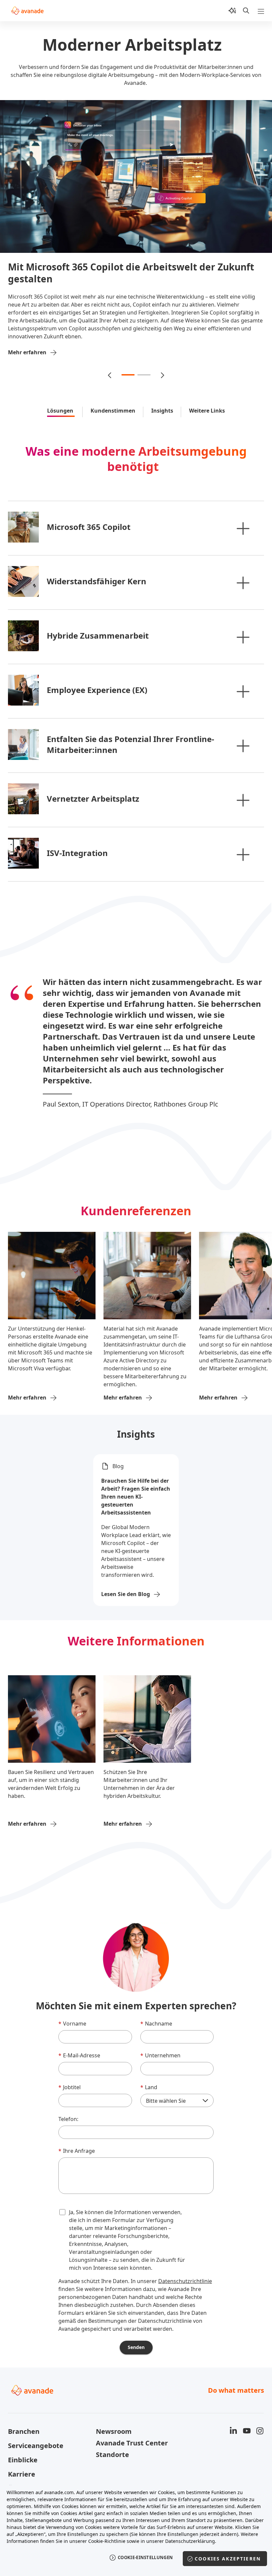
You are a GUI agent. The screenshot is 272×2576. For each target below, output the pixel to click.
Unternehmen (160, 2039)
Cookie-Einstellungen (145, 2557)
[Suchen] (246, 11)
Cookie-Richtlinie (107, 2541)
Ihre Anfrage (77, 2135)
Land (149, 2071)
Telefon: (68, 2103)
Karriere (22, 2458)
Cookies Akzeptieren (228, 2559)
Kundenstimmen (113, 395)
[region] (136, 2529)
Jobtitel (69, 2071)
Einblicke (23, 2444)
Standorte (112, 2439)
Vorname (72, 2008)
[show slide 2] (144, 359)
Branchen (24, 2415)
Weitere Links (207, 395)
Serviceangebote (36, 2430)
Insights (162, 395)
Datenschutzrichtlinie (185, 2265)
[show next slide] (162, 359)
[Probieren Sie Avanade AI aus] (232, 11)
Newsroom (114, 2415)
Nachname (156, 2008)
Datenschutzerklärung (190, 2541)
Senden (136, 2331)
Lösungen (61, 395)
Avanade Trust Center (132, 2427)
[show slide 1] (128, 359)
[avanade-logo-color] (27, 11)
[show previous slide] (110, 359)
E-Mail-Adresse (79, 2039)
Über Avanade (31, 2472)
